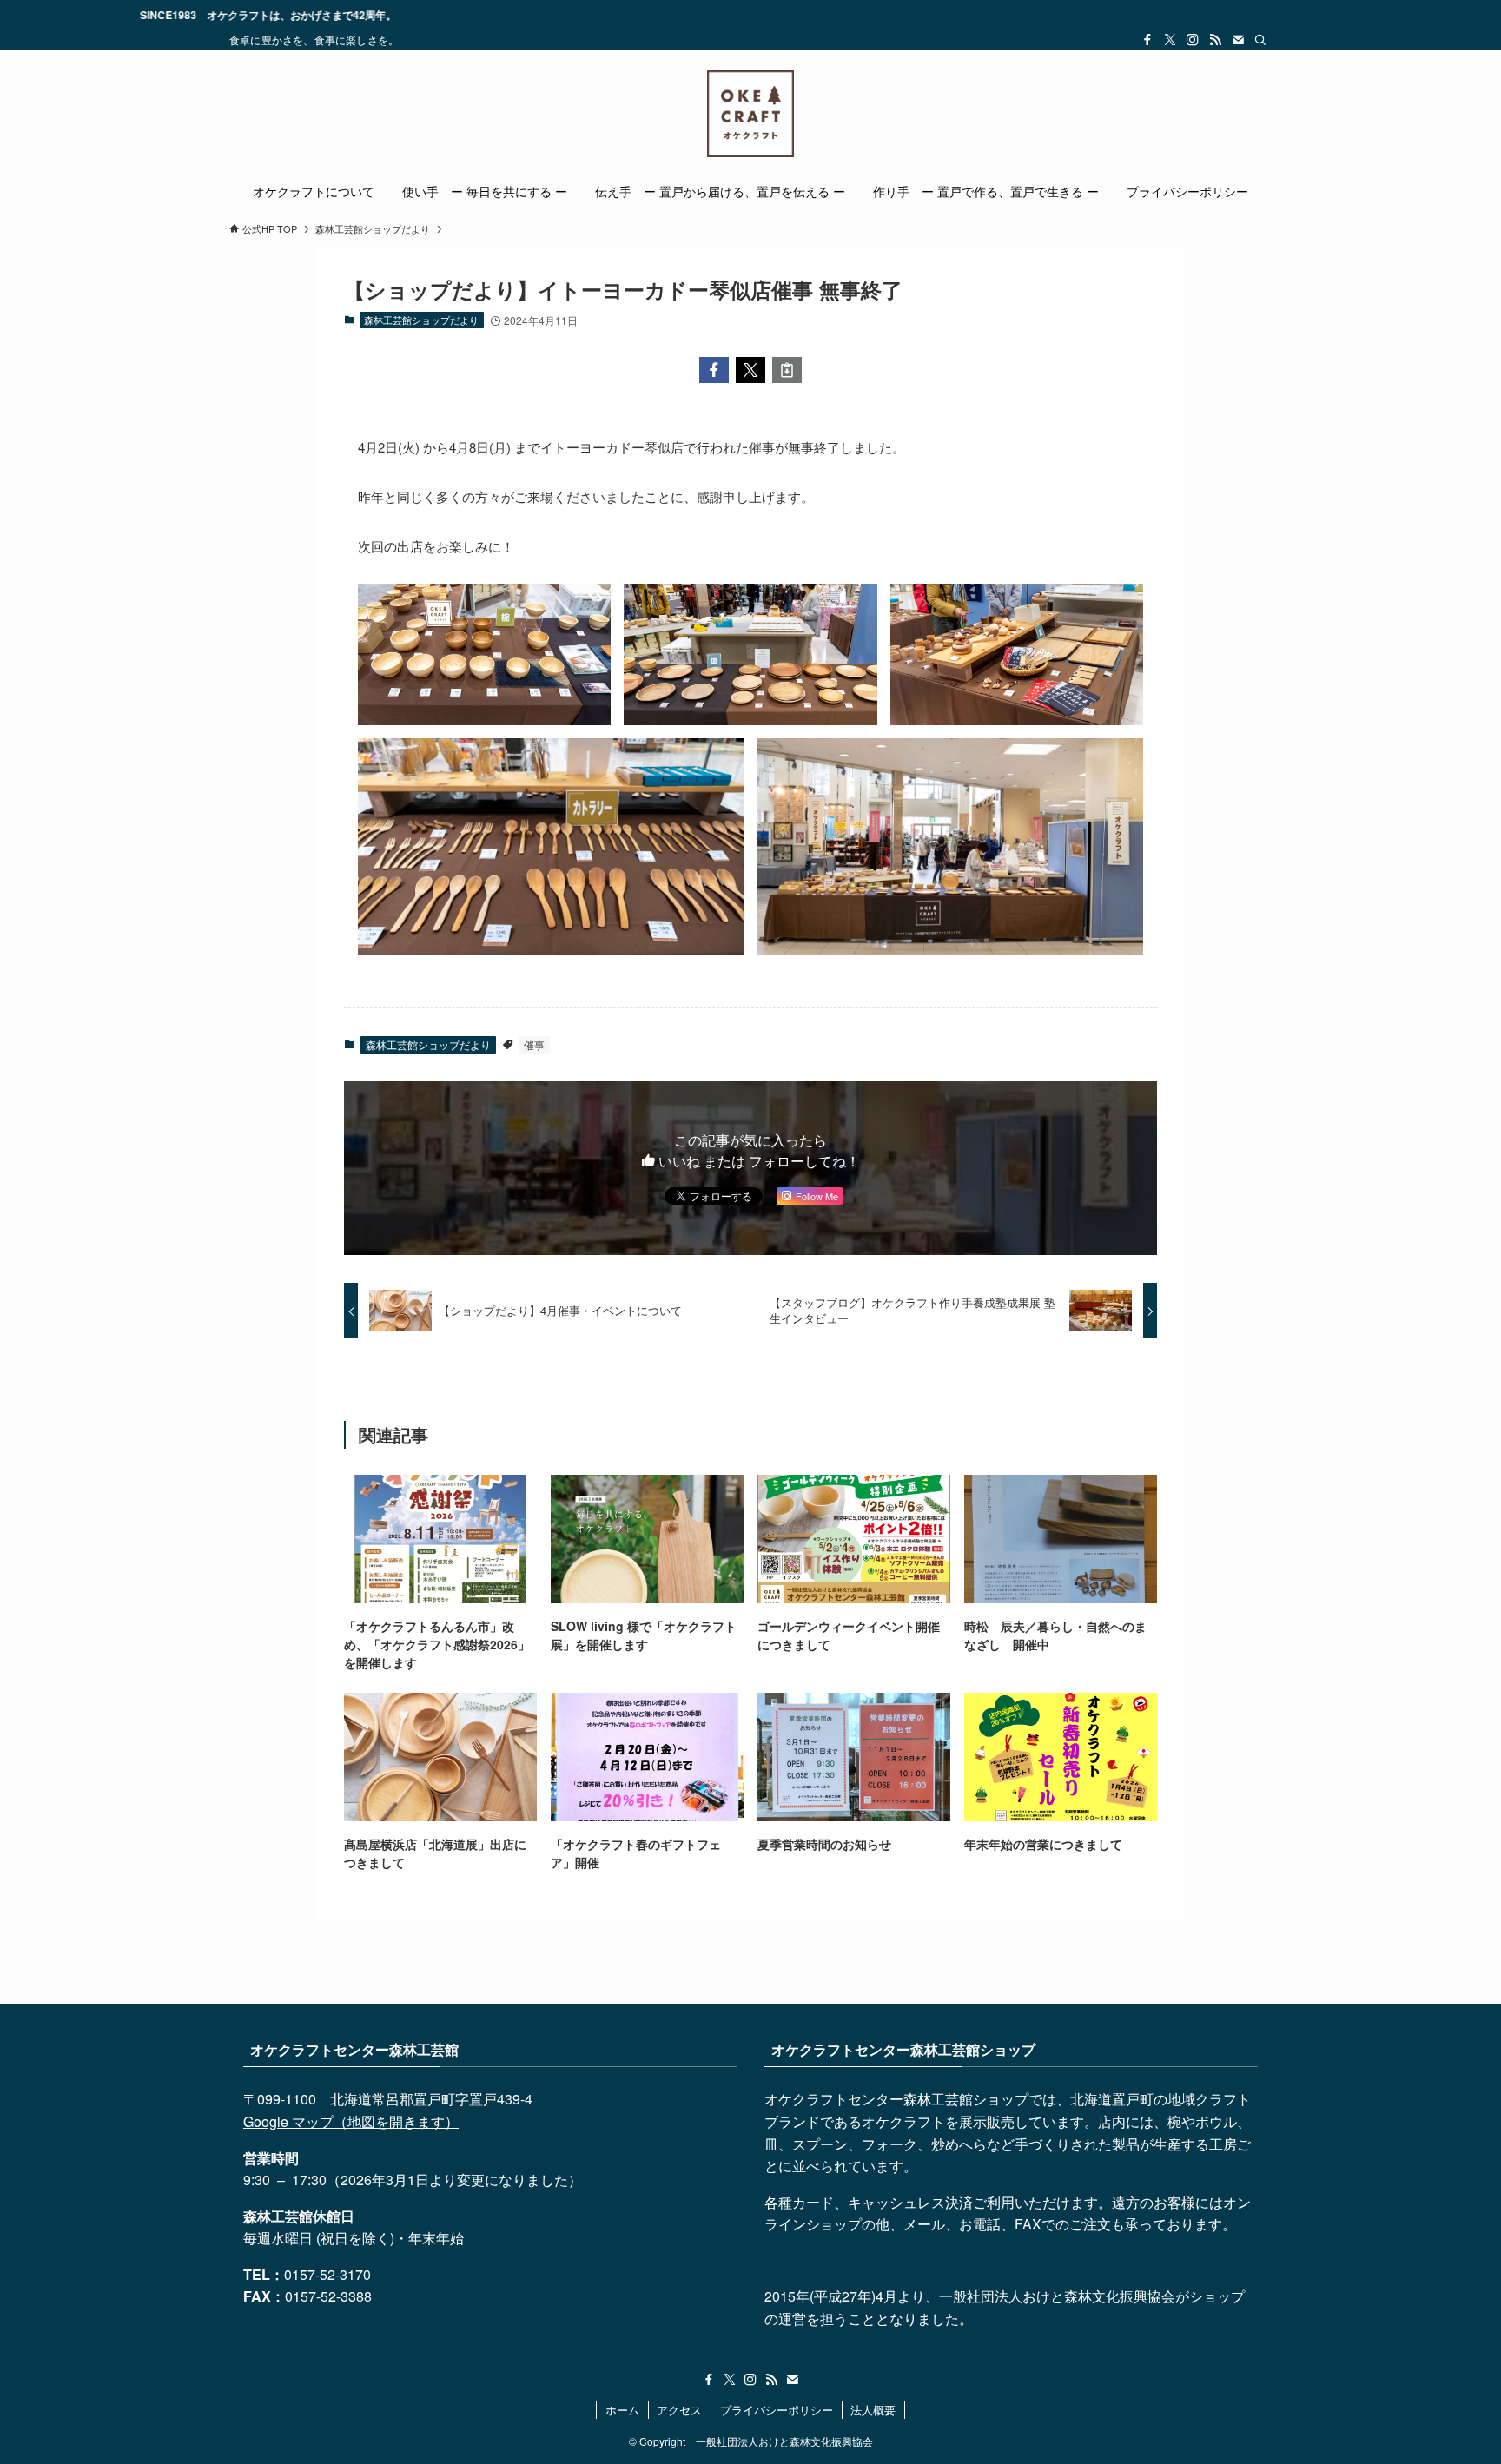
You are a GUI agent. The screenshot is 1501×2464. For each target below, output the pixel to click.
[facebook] (1147, 40)
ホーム (622, 2410)
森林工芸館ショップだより (421, 320)
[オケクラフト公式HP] (750, 114)
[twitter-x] (1170, 40)
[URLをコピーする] (787, 370)
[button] (714, 370)
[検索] (1260, 40)
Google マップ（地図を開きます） (351, 2121)
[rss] (1215, 40)
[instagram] (1193, 40)
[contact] (1238, 40)
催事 (534, 1044)
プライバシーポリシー (777, 2410)
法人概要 (873, 2410)
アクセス (679, 2410)
